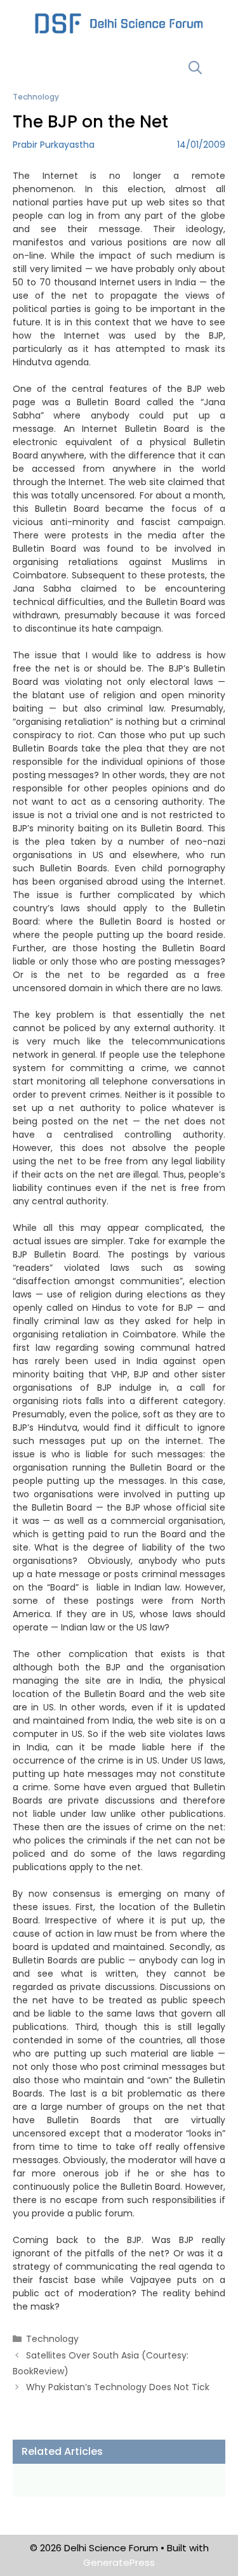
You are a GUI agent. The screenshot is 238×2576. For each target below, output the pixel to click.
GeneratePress (119, 2562)
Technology (36, 97)
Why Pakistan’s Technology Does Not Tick (118, 2387)
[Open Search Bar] (195, 68)
